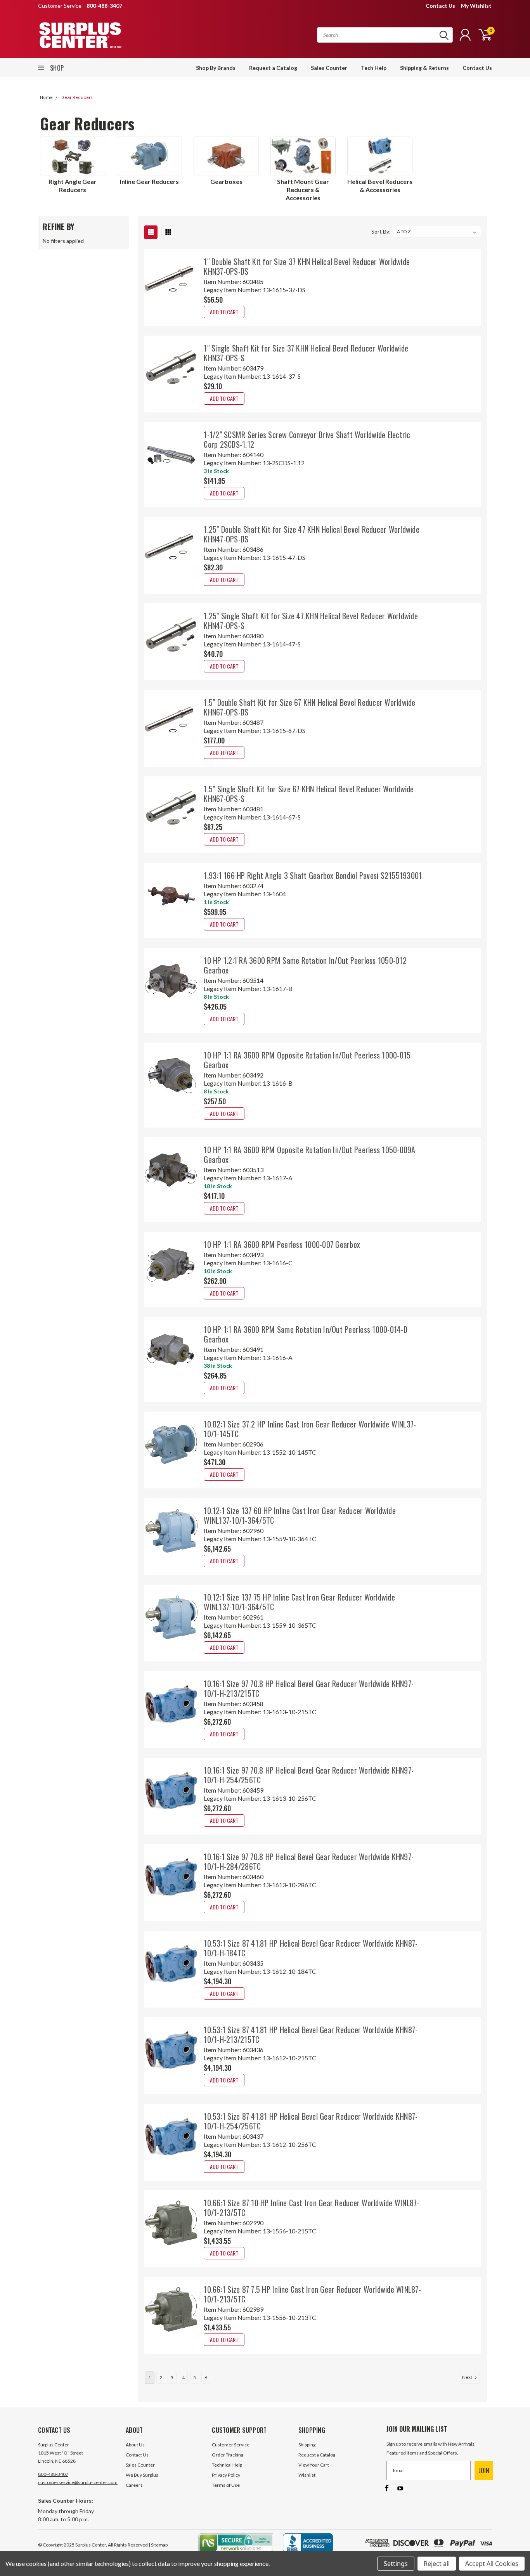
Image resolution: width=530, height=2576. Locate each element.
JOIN (484, 2470)
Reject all (437, 2564)
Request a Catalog (273, 68)
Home (46, 98)
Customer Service (231, 2445)
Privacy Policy (226, 2475)
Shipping (307, 2445)
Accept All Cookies (492, 2564)
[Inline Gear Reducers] (149, 156)
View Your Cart (314, 2465)
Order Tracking (228, 2455)
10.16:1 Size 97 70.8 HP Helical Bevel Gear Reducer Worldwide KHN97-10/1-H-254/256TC (309, 1775)
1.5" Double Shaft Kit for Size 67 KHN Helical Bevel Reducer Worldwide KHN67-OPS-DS (309, 707)
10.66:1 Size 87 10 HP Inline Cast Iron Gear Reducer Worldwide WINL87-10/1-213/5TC (311, 2208)
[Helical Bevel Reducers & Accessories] (380, 156)
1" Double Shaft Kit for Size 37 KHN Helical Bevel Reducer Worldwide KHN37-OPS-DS (307, 266)
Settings (396, 2564)
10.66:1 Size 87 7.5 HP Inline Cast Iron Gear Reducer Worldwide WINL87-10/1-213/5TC (312, 2294)
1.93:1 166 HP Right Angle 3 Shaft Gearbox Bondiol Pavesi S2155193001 (313, 875)
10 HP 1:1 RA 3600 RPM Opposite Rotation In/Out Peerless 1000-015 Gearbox (307, 1060)
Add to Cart (224, 312)
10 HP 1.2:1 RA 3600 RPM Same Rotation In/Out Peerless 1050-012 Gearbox (305, 965)
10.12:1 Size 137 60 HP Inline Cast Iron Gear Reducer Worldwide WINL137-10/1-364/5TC (300, 1515)
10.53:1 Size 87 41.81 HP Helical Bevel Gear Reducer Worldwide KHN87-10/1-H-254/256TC (311, 2121)
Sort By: (381, 231)
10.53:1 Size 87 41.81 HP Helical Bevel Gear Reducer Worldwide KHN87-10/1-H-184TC (311, 1948)
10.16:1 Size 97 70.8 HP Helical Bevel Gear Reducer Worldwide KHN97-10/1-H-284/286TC (309, 1861)
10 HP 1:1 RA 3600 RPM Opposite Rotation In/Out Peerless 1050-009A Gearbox (309, 1155)
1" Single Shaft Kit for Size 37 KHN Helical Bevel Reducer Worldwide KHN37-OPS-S (306, 353)
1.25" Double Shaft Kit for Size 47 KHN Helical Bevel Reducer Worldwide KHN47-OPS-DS (312, 534)
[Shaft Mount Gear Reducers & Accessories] (303, 156)
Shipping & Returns (424, 68)
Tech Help (374, 68)
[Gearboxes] (226, 156)
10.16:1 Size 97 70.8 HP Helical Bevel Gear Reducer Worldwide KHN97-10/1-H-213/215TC (309, 1688)
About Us (135, 2445)
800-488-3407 (53, 2474)
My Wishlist (476, 6)
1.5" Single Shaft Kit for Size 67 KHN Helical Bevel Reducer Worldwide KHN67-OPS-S (309, 794)
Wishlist (307, 2475)
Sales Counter (329, 68)
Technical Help (227, 2465)
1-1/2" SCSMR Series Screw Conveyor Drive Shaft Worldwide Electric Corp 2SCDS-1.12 (307, 439)
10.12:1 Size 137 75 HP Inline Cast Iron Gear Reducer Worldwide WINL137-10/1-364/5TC (299, 1602)
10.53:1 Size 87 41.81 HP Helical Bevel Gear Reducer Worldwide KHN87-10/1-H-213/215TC (311, 2035)
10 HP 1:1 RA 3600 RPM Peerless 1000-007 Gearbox (282, 1244)
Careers (134, 2485)
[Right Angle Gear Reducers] (73, 156)
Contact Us (440, 6)
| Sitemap (158, 2545)
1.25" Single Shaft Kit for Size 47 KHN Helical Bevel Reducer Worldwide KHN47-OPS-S (311, 621)
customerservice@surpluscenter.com (78, 2482)
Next (468, 2377)
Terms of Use (226, 2485)
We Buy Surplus (142, 2475)
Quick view (171, 282)
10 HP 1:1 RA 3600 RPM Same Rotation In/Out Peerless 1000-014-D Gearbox (306, 1334)
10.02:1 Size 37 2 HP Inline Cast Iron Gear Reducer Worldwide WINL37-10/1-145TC (310, 1429)
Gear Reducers (77, 98)
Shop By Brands (216, 68)
